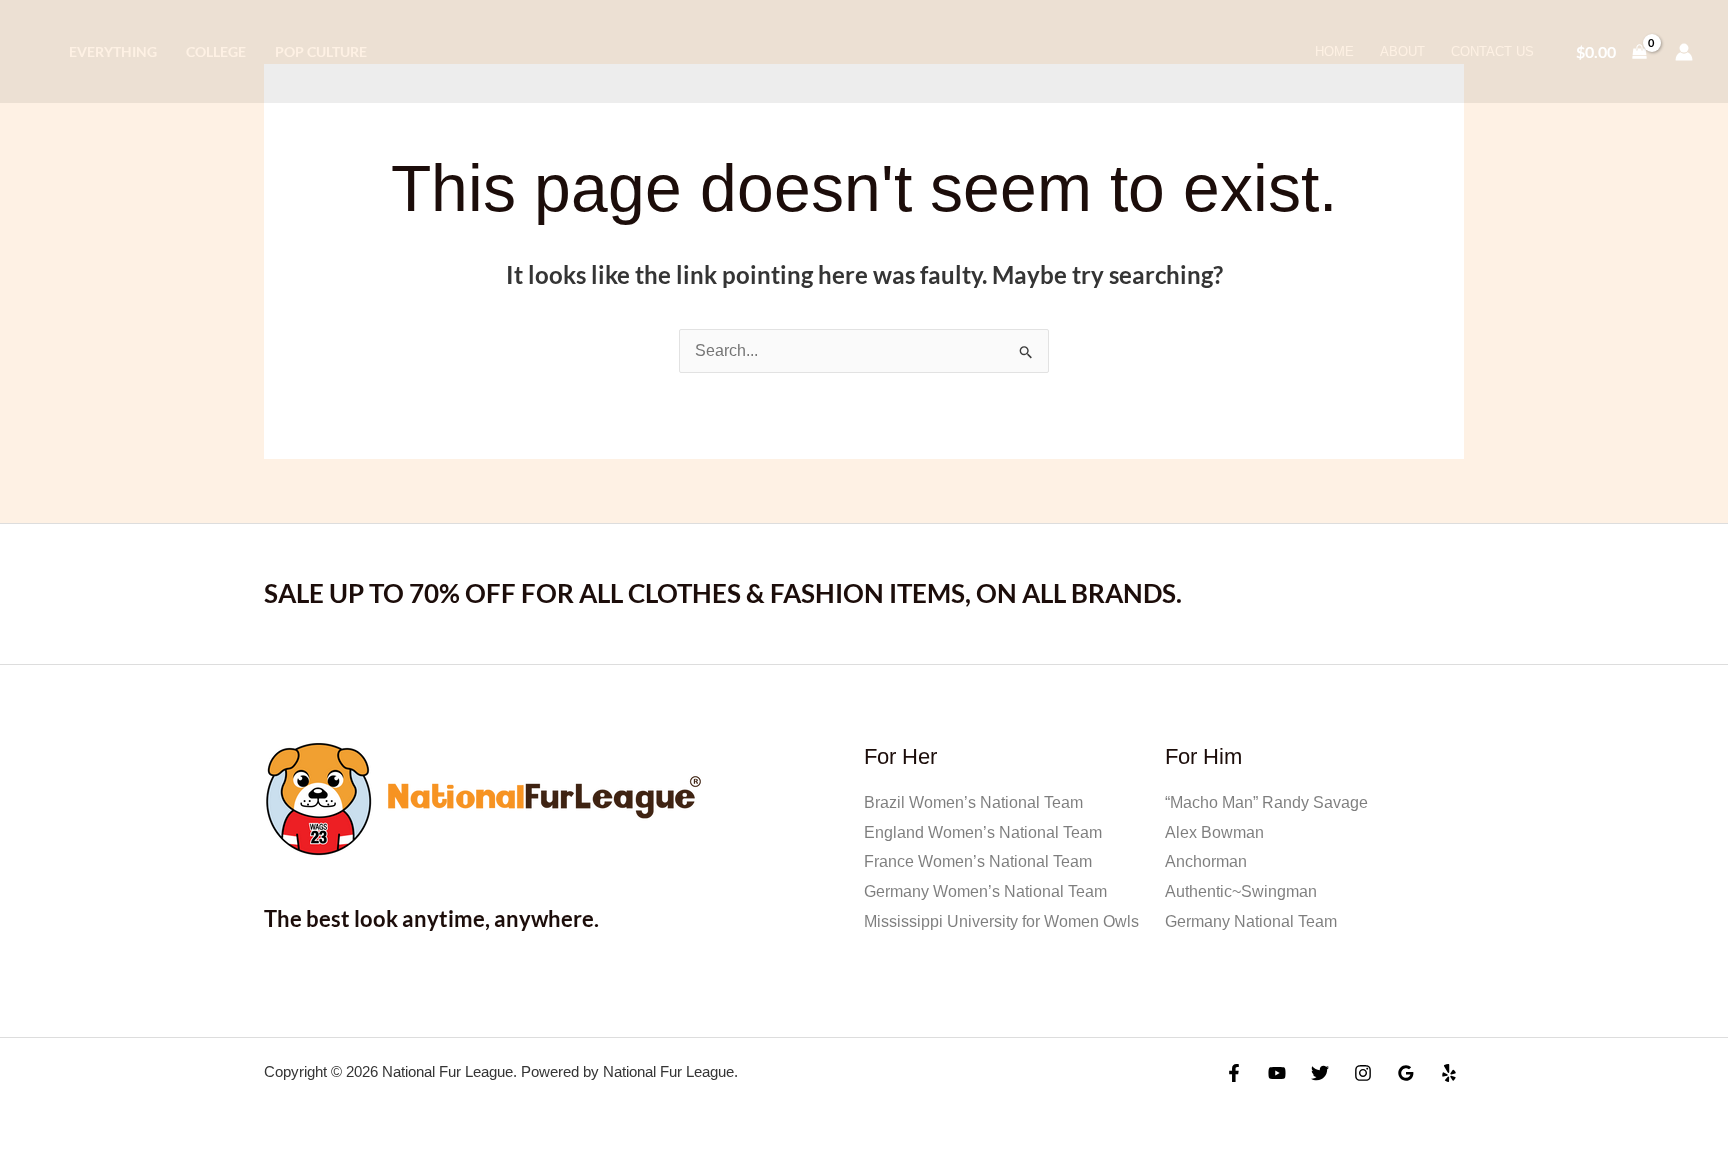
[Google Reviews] (1406, 1073)
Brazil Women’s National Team (973, 802)
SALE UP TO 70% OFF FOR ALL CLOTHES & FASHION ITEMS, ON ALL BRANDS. (723, 593)
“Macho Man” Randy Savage (1266, 802)
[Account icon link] (1684, 52)
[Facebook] (1234, 1073)
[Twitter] (1320, 1073)
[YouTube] (1277, 1073)
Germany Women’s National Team (985, 891)
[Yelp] (1449, 1073)
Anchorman (1206, 861)
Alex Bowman (1214, 832)
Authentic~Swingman (1241, 891)
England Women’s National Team (983, 832)
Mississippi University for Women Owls (1001, 921)
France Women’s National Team (978, 861)
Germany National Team (1251, 921)
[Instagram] (1363, 1073)
